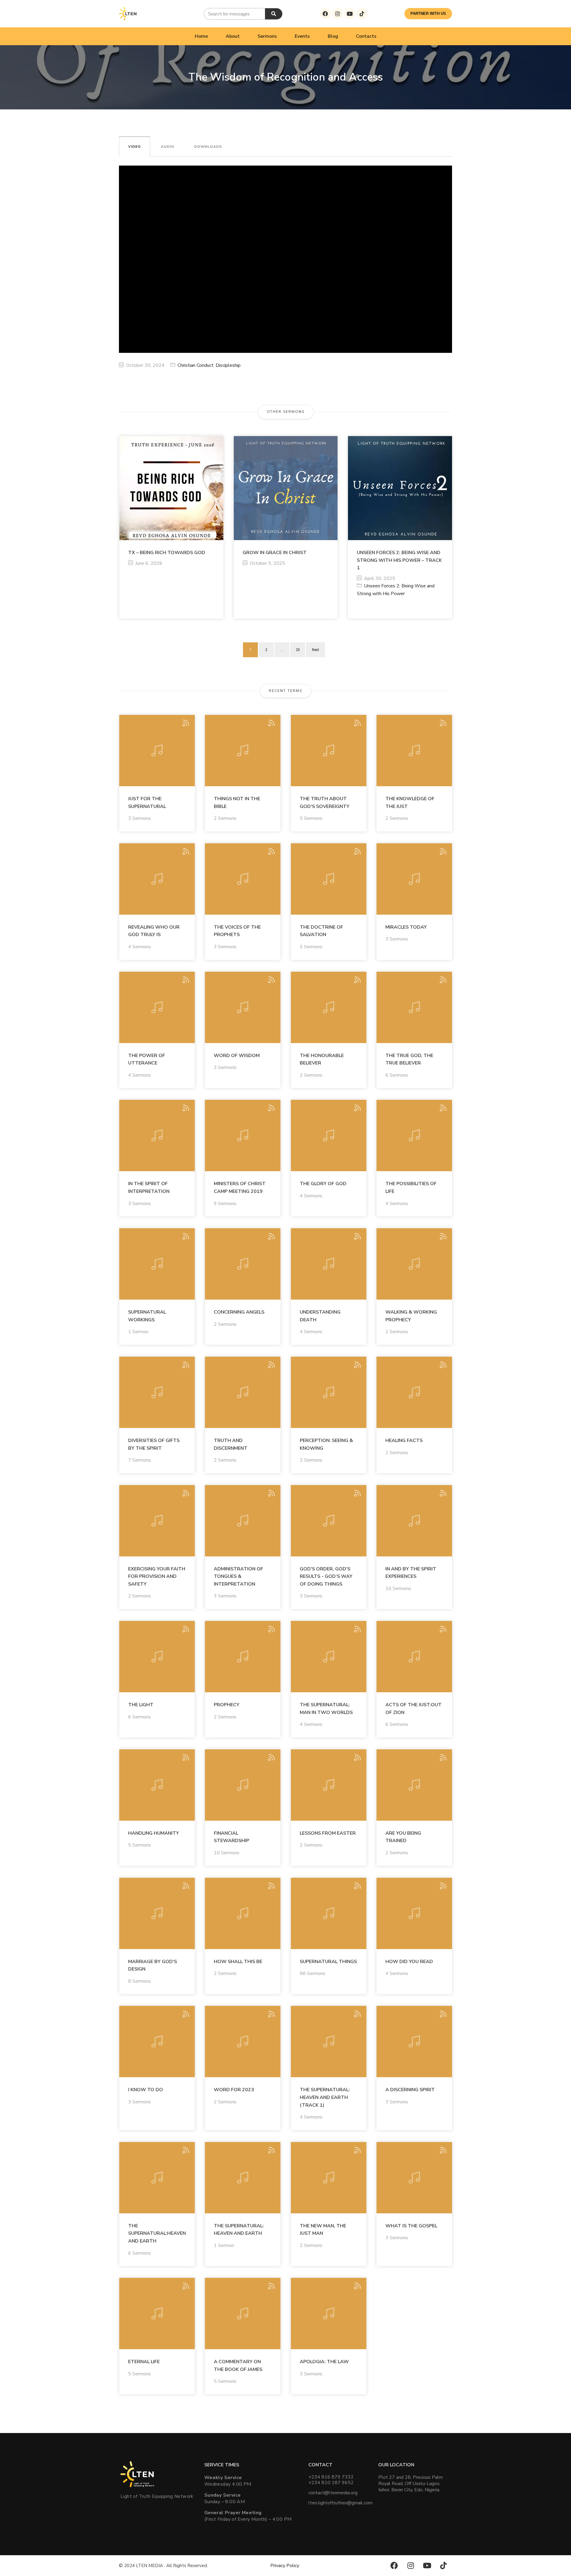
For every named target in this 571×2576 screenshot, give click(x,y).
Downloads (208, 147)
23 (298, 650)
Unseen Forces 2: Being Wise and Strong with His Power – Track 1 (399, 560)
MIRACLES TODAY (406, 927)
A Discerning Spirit (410, 2090)
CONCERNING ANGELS (239, 1312)
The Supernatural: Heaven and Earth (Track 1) (325, 2097)
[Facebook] (325, 14)
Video (135, 147)
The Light (141, 1705)
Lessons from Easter (328, 1833)
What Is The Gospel (411, 2226)
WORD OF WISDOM (237, 1056)
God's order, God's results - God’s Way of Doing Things (326, 1576)
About (233, 36)
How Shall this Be (238, 1962)
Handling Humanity (154, 1833)
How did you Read (409, 1962)
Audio (168, 147)
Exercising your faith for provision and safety (157, 1576)
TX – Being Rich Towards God (167, 553)
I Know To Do (146, 2090)
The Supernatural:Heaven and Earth (157, 2233)
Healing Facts (404, 1440)
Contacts (366, 36)
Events (302, 36)
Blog (333, 36)
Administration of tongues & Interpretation (239, 1576)
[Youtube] (350, 14)
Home (201, 36)
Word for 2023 (234, 2090)
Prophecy (227, 1705)
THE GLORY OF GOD (323, 1184)
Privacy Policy (285, 2566)
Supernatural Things (328, 1962)
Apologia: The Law (324, 2362)
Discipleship (228, 365)
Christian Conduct (196, 365)
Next (316, 650)
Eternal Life (144, 2362)
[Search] (274, 14)
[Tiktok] (362, 14)
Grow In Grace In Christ (275, 553)
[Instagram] (338, 14)
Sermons (267, 36)
